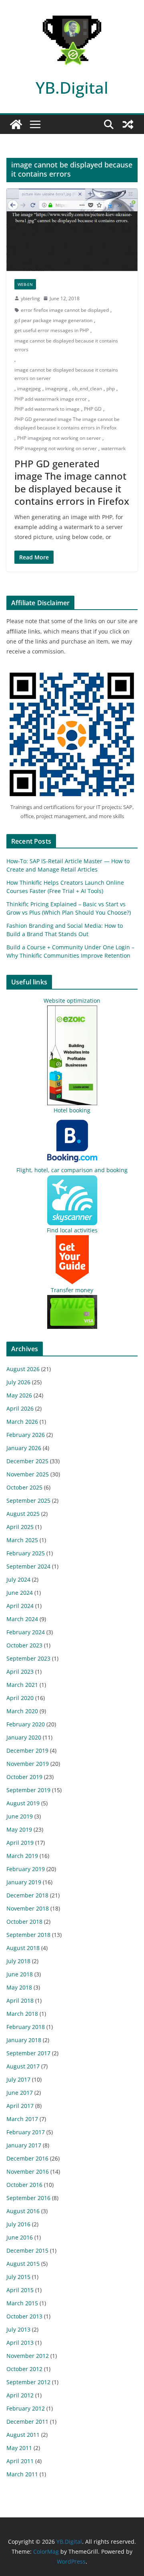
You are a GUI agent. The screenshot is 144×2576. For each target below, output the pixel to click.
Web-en (25, 284)
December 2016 (27, 2158)
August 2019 (23, 1803)
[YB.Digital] (16, 124)
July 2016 (18, 2224)
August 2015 (23, 2264)
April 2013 (20, 2343)
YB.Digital (72, 88)
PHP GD (93, 409)
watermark (113, 448)
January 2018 (24, 2040)
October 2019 (24, 1777)
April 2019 (20, 1843)
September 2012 (28, 2382)
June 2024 (20, 1593)
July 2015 (18, 2277)
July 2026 (18, 1382)
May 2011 (19, 2448)
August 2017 (23, 2066)
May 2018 (19, 1987)
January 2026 (24, 1448)
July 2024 (18, 1579)
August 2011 (23, 2435)
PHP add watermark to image (47, 409)
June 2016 (20, 2237)
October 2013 (24, 2316)
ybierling (30, 298)
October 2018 (24, 1922)
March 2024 (22, 1619)
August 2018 (23, 1948)
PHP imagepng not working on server (56, 448)
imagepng (56, 389)
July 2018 (18, 1961)
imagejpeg (29, 389)
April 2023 (20, 1672)
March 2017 (22, 2119)
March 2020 (22, 1711)
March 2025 (22, 1540)
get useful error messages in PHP (52, 330)
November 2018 (28, 1908)
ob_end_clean (87, 389)
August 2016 (23, 2211)
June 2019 (20, 1816)
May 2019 (19, 1829)
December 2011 (27, 2422)
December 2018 (27, 1895)
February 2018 (26, 2027)
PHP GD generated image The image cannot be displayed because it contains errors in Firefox (67, 424)
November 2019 (28, 1764)
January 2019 (24, 1882)
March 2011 (22, 2474)
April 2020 (20, 1698)
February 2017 (26, 2132)
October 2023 (24, 1645)
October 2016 (24, 2185)
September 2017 (28, 2053)
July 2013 (18, 2329)
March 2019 (22, 1856)
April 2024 (20, 1606)
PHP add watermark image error (51, 399)
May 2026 (19, 1395)
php (111, 389)
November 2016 (28, 2172)
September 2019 (28, 1790)
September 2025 (28, 1501)
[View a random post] (128, 124)
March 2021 (22, 1685)
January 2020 (24, 1737)
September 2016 (28, 2198)
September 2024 (28, 1566)
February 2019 (26, 1869)
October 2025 (24, 1487)
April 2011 (20, 2461)
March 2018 (22, 2014)
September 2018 (28, 1935)
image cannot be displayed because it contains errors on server (66, 374)
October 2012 (24, 2369)
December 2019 (27, 1750)
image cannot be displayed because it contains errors (66, 345)
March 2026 (22, 1422)
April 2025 (20, 1527)
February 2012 (26, 2408)
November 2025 (28, 1474)
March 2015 (22, 2303)
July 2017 (18, 2079)
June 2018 (20, 1974)
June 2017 (20, 2093)
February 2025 (26, 1553)
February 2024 (26, 1632)
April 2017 (20, 2106)
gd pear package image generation (53, 320)
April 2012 (20, 2395)
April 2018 (20, 2000)
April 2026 (20, 1408)
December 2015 (27, 2250)
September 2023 (28, 1658)
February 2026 (26, 1435)
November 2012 (28, 2356)
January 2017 (24, 2145)
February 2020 (26, 1724)
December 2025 (27, 1461)
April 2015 (20, 2290)
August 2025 (23, 1514)
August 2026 (23, 1369)
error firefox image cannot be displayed (65, 310)
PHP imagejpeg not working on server (59, 438)
